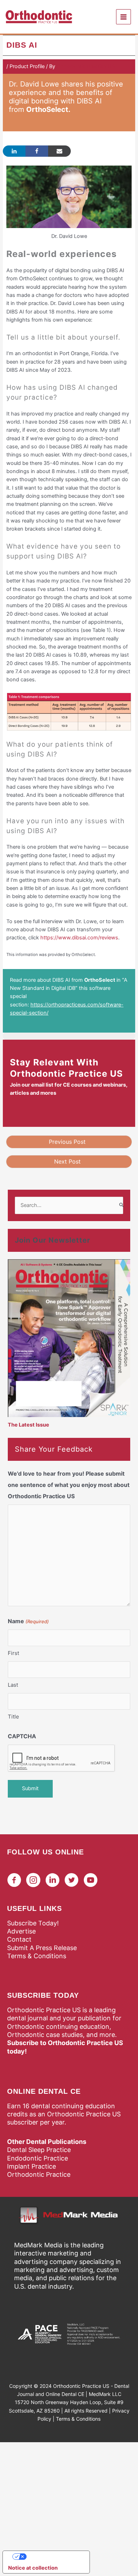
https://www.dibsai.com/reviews (79, 938)
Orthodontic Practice (39, 2174)
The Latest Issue (28, 1425)
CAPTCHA (22, 1736)
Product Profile (27, 66)
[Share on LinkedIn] (14, 151)
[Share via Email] (59, 151)
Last (13, 1685)
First (13, 1653)
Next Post (67, 1161)
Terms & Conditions (37, 1956)
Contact (19, 1939)
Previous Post (67, 1142)
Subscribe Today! (33, 1923)
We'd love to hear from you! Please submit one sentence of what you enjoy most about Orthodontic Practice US (69, 1485)
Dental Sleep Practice (39, 2150)
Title (13, 1717)
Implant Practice (31, 2166)
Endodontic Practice (38, 2158)
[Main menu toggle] (123, 17)
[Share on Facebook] (37, 151)
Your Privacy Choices (53, 2557)
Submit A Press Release (42, 1948)
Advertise (21, 1931)
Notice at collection (33, 2568)
